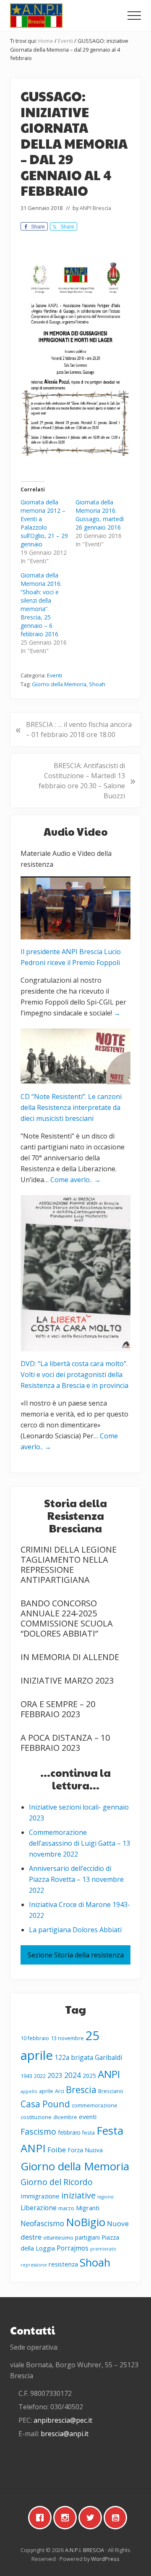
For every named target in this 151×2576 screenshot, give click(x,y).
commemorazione (95, 2105)
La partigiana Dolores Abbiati (75, 1930)
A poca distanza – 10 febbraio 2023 (65, 1743)
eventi (88, 2117)
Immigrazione (40, 2196)
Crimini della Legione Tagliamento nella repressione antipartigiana (69, 1565)
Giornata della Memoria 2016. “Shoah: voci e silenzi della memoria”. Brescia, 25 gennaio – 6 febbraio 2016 (41, 605)
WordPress (105, 2559)
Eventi (55, 675)
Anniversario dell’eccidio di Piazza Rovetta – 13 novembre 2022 (76, 1879)
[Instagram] (67, 2518)
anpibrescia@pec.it (63, 2420)
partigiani (87, 2237)
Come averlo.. (75, 1180)
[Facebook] (42, 2518)
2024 (73, 2075)
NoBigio (86, 2222)
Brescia (81, 2089)
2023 (55, 2075)
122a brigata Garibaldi (88, 2057)
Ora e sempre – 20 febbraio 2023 (58, 1709)
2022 (40, 2076)
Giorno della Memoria (59, 684)
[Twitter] (92, 2518)
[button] (134, 16)
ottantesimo (58, 2238)
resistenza (63, 2264)
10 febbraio (35, 2038)
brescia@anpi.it (65, 2434)
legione (105, 2197)
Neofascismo (42, 2223)
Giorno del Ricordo (57, 2182)
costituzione (36, 2117)
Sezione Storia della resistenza (76, 1955)
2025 (89, 2076)
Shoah (97, 684)
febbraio (69, 2132)
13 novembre (67, 2038)
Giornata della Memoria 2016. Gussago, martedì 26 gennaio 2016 (100, 515)
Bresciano (111, 2091)
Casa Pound (45, 2104)
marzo (66, 2208)
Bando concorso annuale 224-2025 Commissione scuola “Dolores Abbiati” (67, 1618)
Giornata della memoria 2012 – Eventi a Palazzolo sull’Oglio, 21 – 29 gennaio (44, 523)
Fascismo (38, 2131)
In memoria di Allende (70, 1657)
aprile (46, 2091)
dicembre (65, 2117)
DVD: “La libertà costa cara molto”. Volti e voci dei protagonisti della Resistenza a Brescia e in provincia (74, 1375)
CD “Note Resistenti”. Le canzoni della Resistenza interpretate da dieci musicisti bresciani (71, 1107)
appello (29, 2091)
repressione (34, 2265)
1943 (26, 2076)
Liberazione (39, 2208)
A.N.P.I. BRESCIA (85, 2550)
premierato (103, 2249)
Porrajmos (73, 2248)
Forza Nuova (85, 2150)
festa (89, 2133)
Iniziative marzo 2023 (67, 1680)
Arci (60, 2091)
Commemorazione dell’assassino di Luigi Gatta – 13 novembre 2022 (79, 1843)
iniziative (78, 2195)
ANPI (109, 2074)
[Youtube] (117, 2518)
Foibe (57, 2150)
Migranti (88, 2208)
